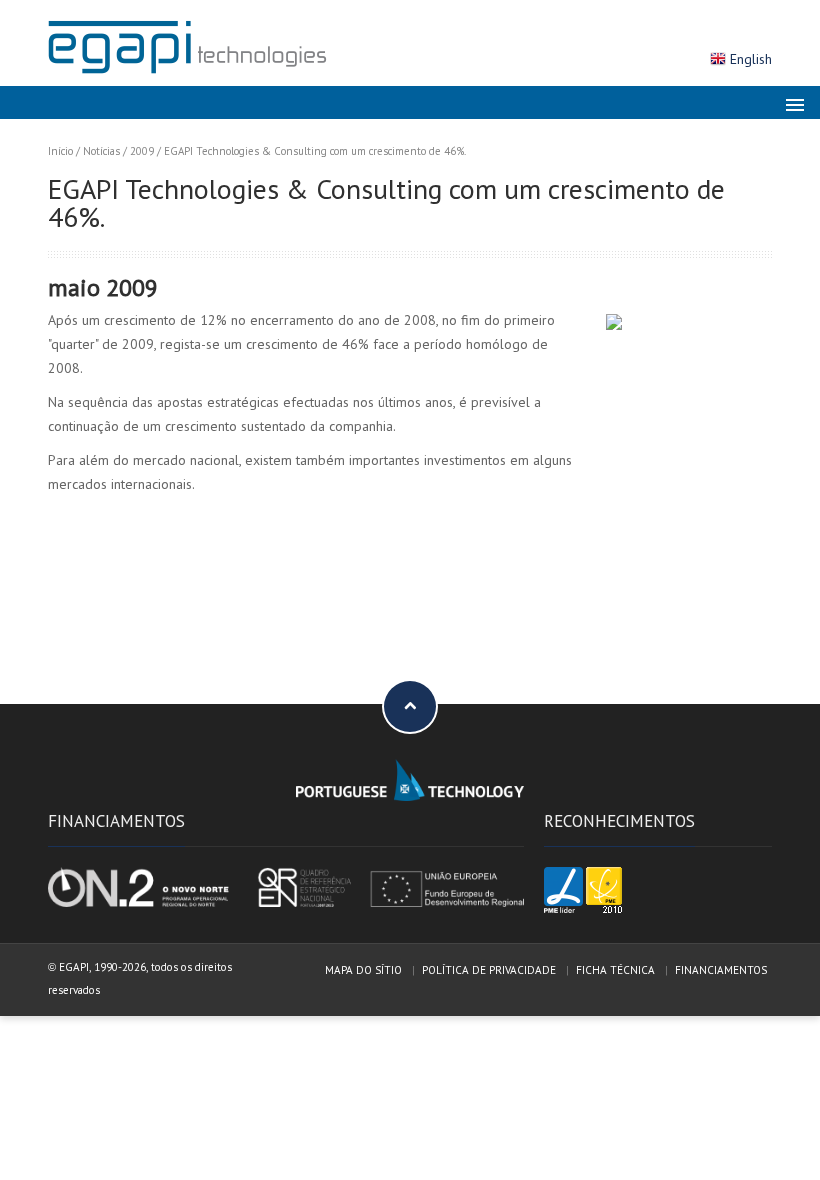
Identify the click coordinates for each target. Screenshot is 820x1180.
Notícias (101, 151)
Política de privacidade (489, 970)
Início (60, 151)
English (751, 59)
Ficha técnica (615, 970)
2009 (142, 151)
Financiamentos (721, 970)
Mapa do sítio (363, 970)
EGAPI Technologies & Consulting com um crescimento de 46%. (315, 151)
